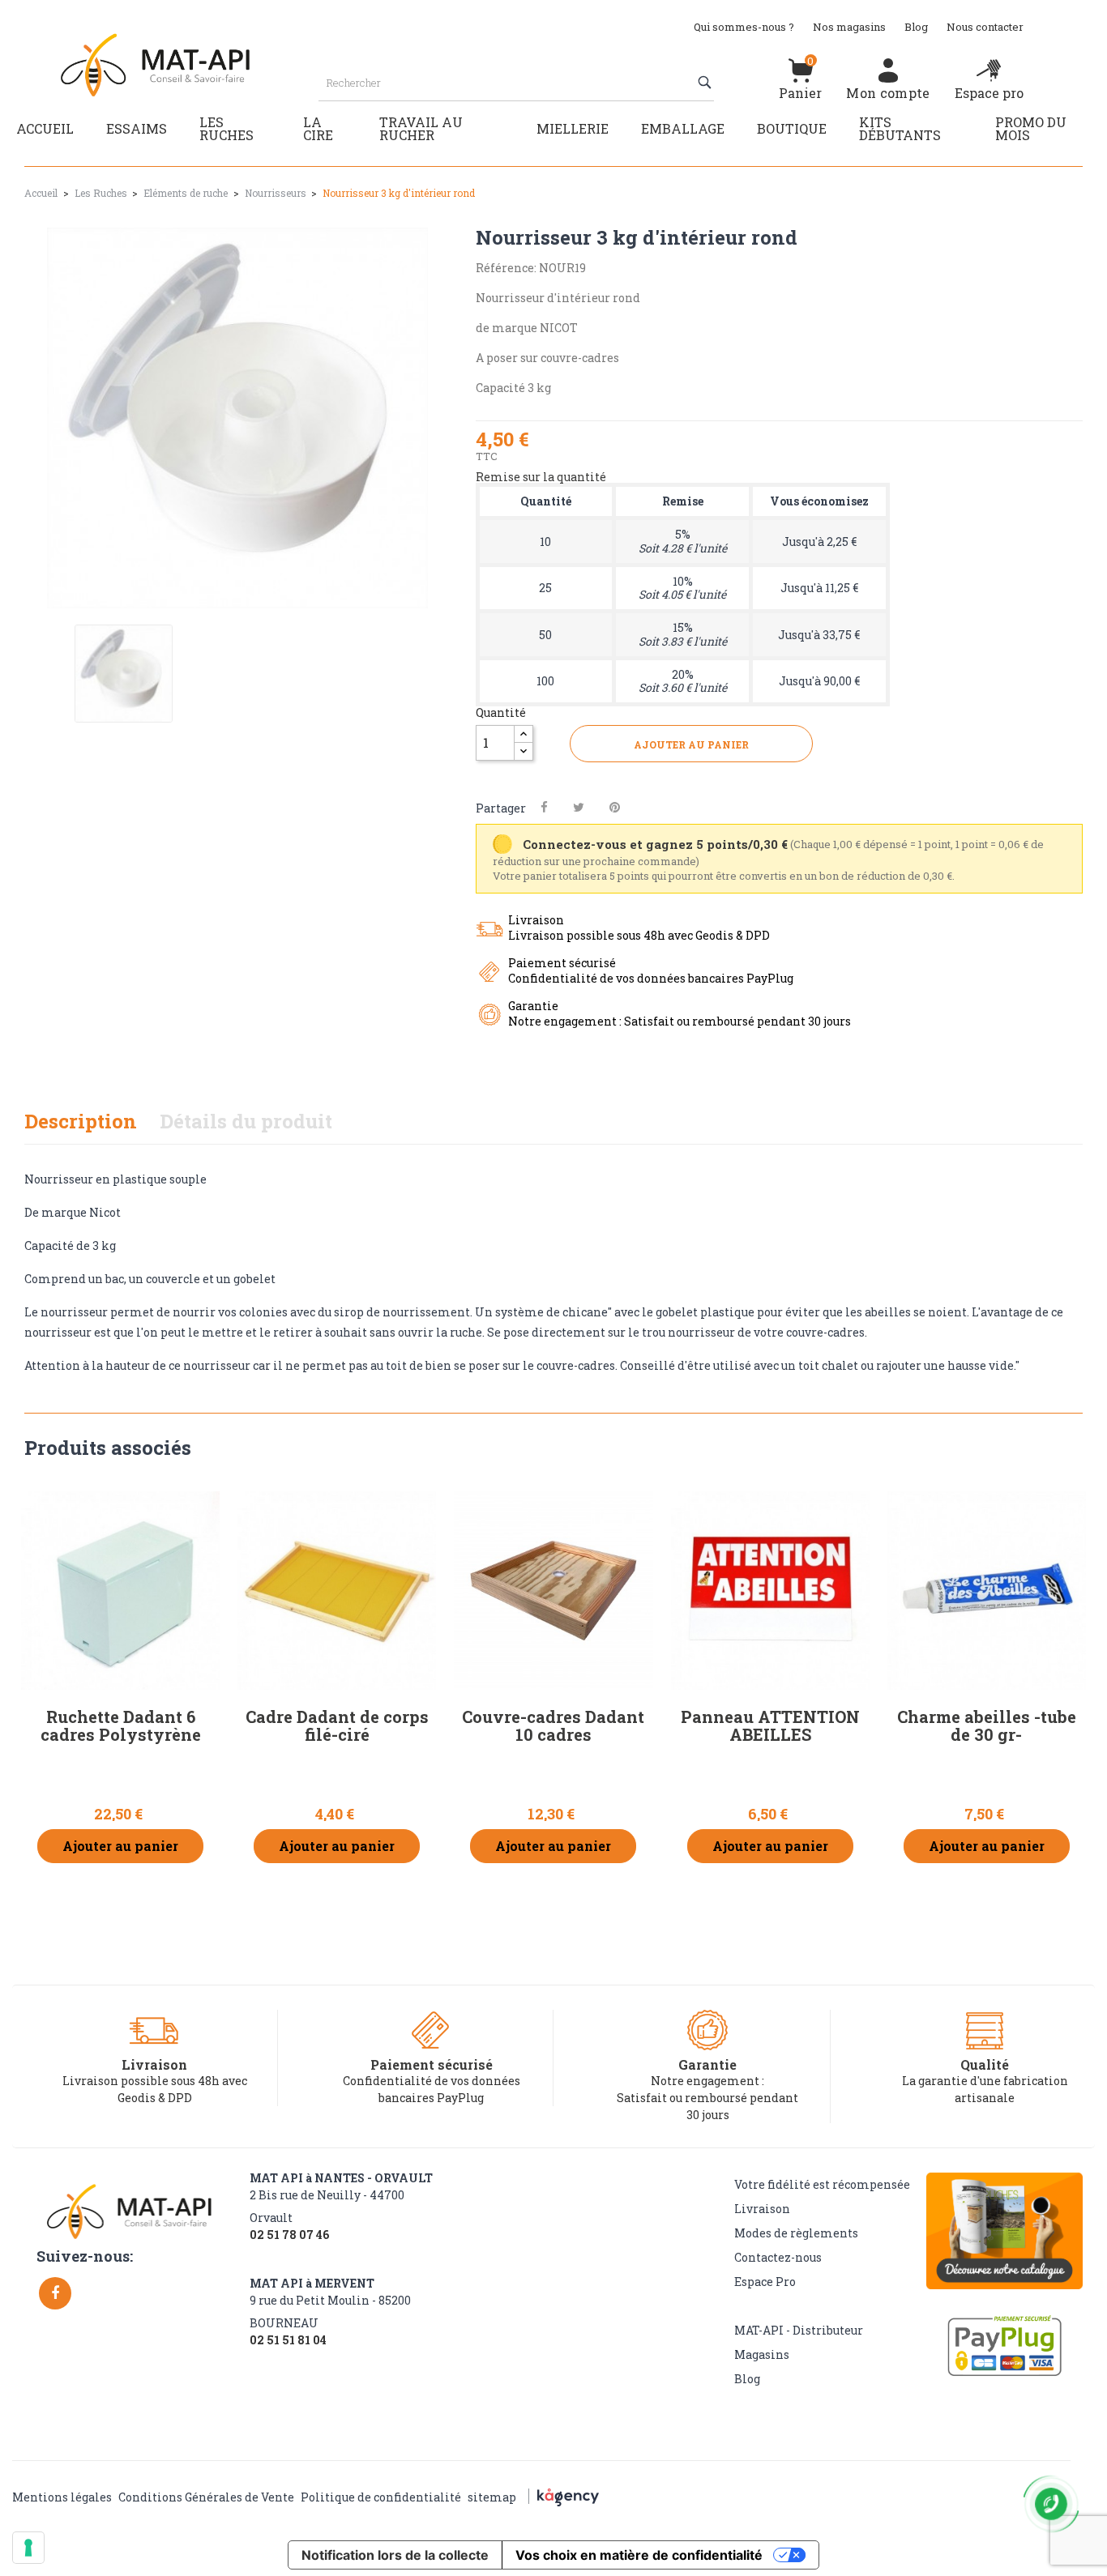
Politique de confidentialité (381, 2497)
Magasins (762, 2354)
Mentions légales (62, 2497)
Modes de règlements (796, 2233)
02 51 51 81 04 (288, 2340)
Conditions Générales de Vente (206, 2497)
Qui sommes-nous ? (744, 27)
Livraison (762, 2209)
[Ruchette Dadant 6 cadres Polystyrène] (120, 1591)
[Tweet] (579, 807)
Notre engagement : (707, 2081)
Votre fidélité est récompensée (822, 2184)
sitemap (492, 2497)
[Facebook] (55, 2293)
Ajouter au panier (691, 744)
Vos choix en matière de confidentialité (639, 2555)
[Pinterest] (615, 807)
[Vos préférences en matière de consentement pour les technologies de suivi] (28, 2548)
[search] (706, 83)
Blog (916, 27)
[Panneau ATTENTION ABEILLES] (770, 1591)
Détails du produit (246, 1121)
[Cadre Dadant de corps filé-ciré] (337, 1591)
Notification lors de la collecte (395, 2555)
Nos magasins (849, 27)
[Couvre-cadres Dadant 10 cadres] (553, 1591)
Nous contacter (985, 27)
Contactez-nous (778, 2257)
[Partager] (544, 807)
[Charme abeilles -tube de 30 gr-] (987, 1591)
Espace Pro (765, 2282)
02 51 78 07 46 (289, 2235)
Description (81, 1121)
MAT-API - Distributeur (799, 2330)
